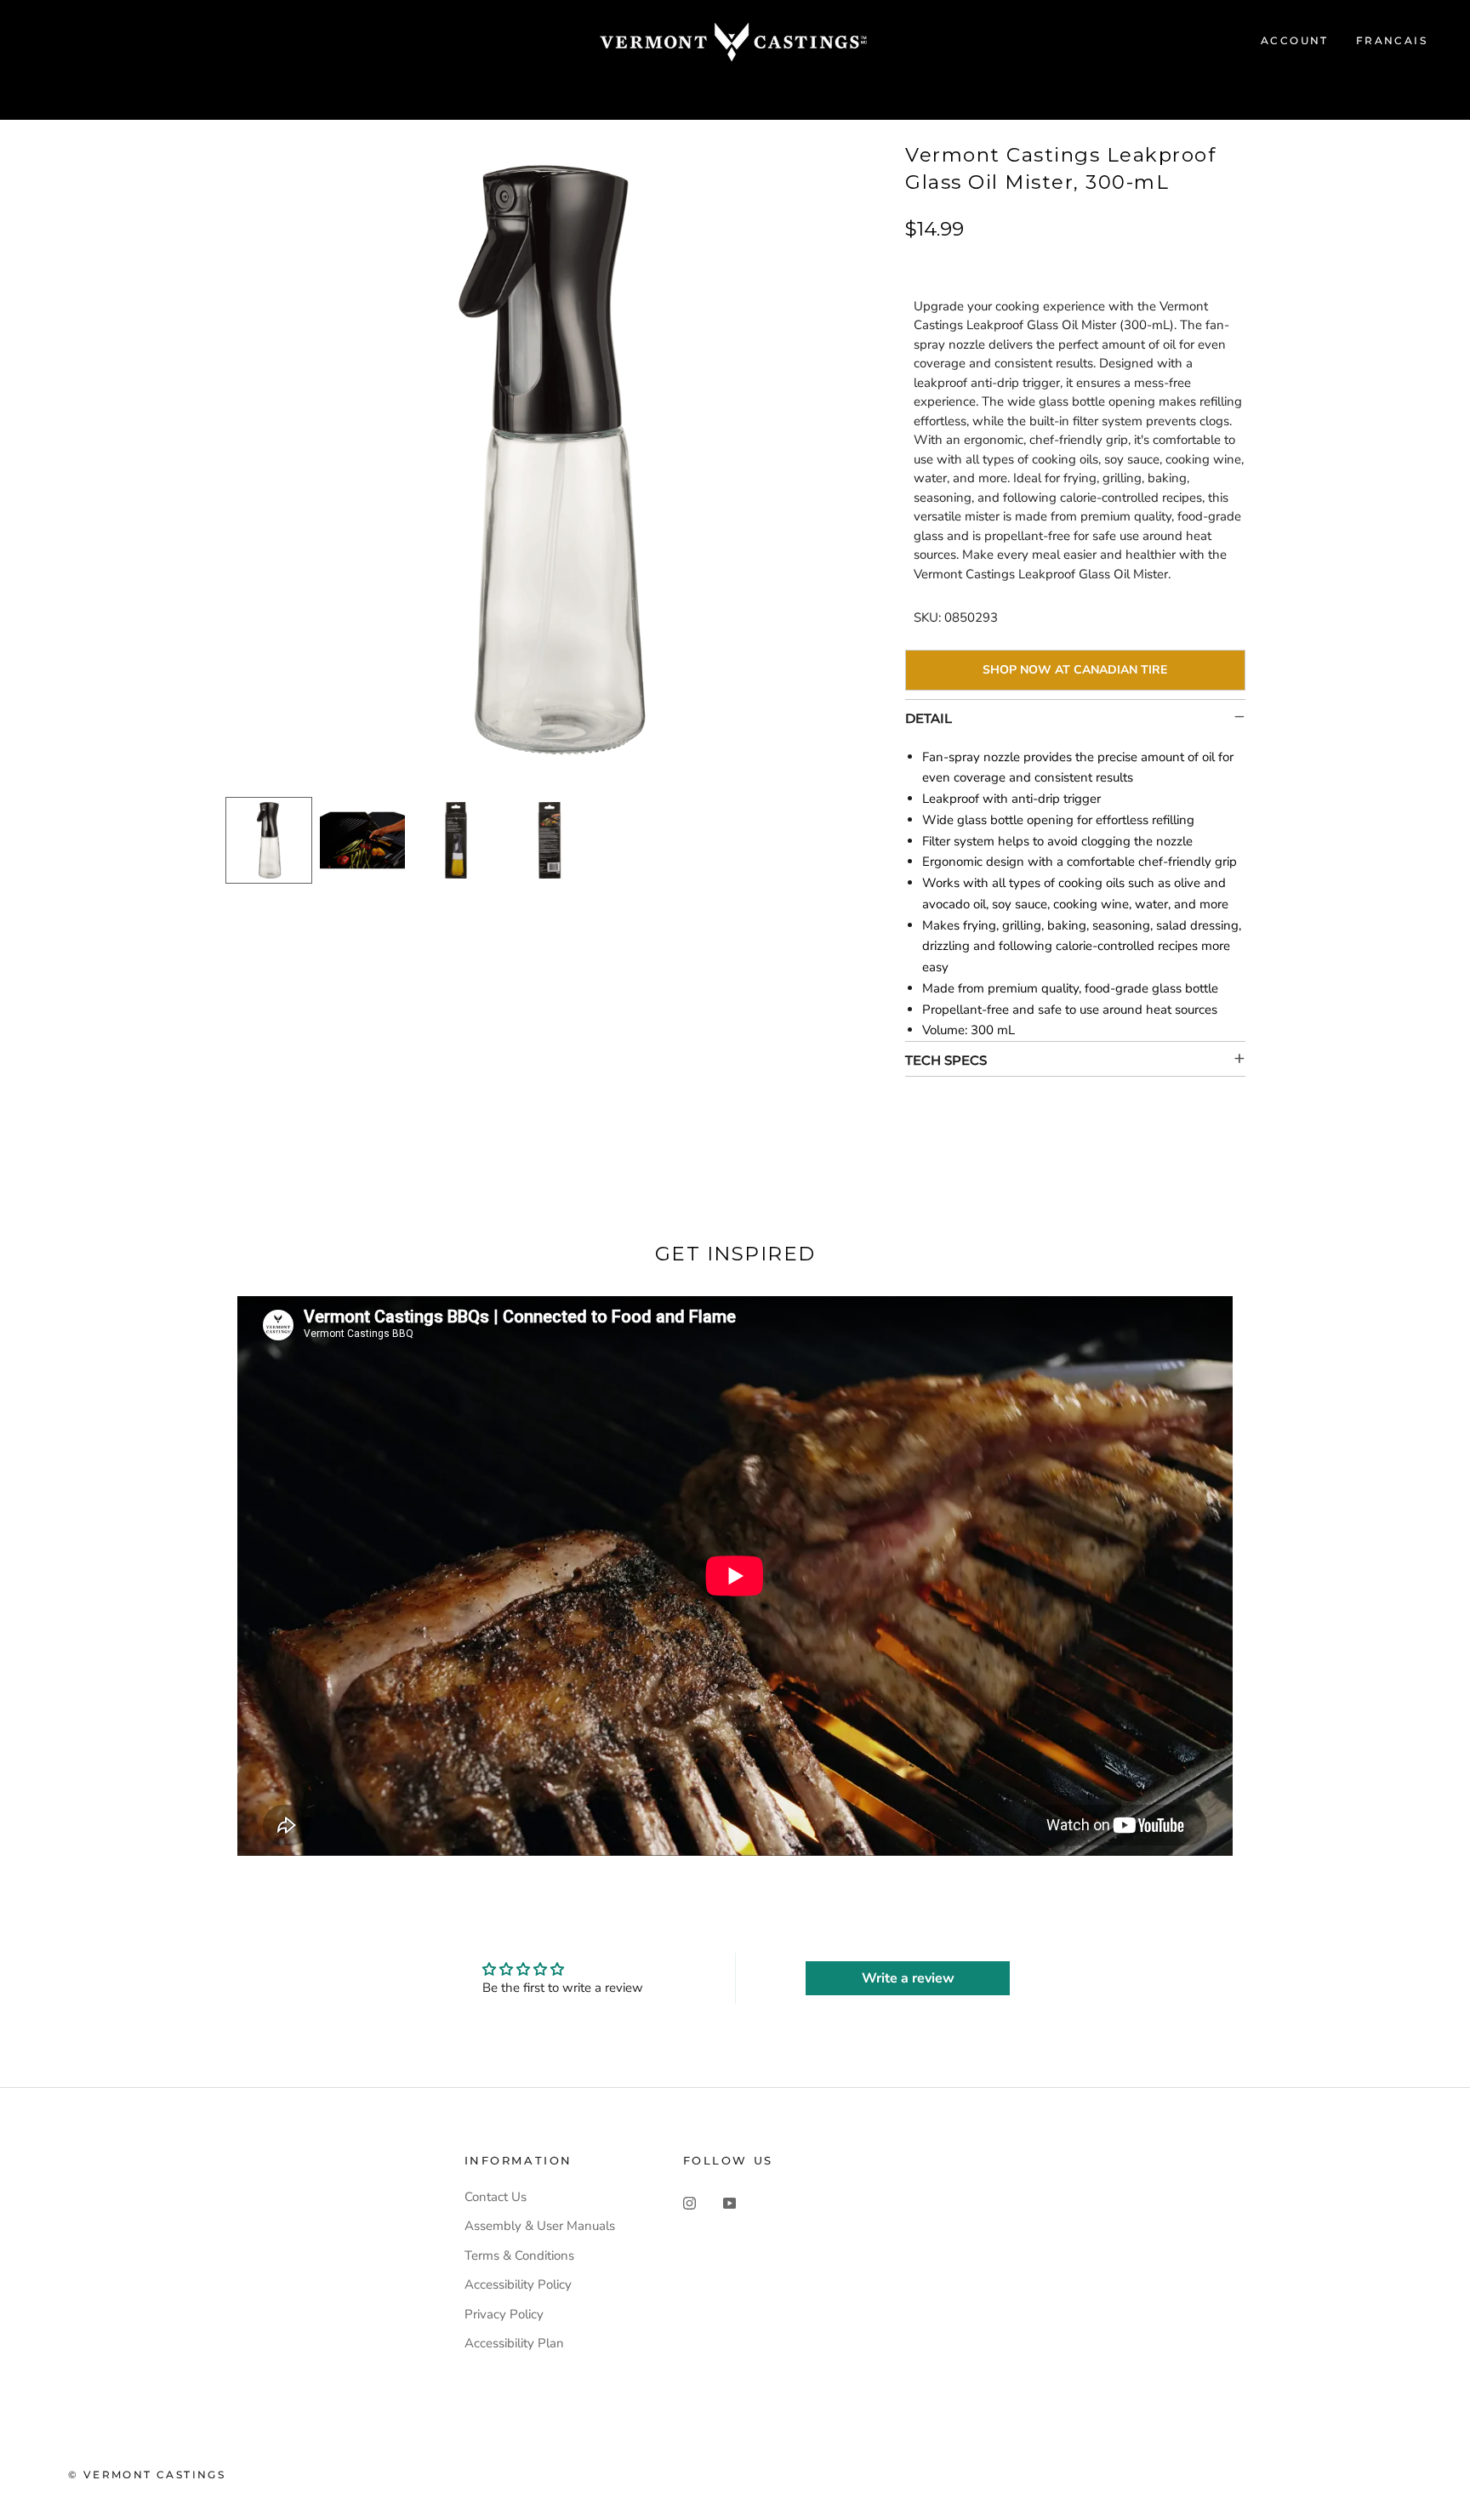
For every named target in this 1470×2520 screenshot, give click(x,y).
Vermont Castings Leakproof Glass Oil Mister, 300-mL (1060, 168)
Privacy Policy (504, 2314)
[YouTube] (729, 2203)
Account (1295, 40)
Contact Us (496, 2197)
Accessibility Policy (518, 2284)
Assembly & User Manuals (540, 2226)
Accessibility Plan (514, 2343)
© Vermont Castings (147, 2474)
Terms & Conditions (519, 2255)
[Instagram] (689, 2203)
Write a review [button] (908, 1978)
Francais (1392, 40)
